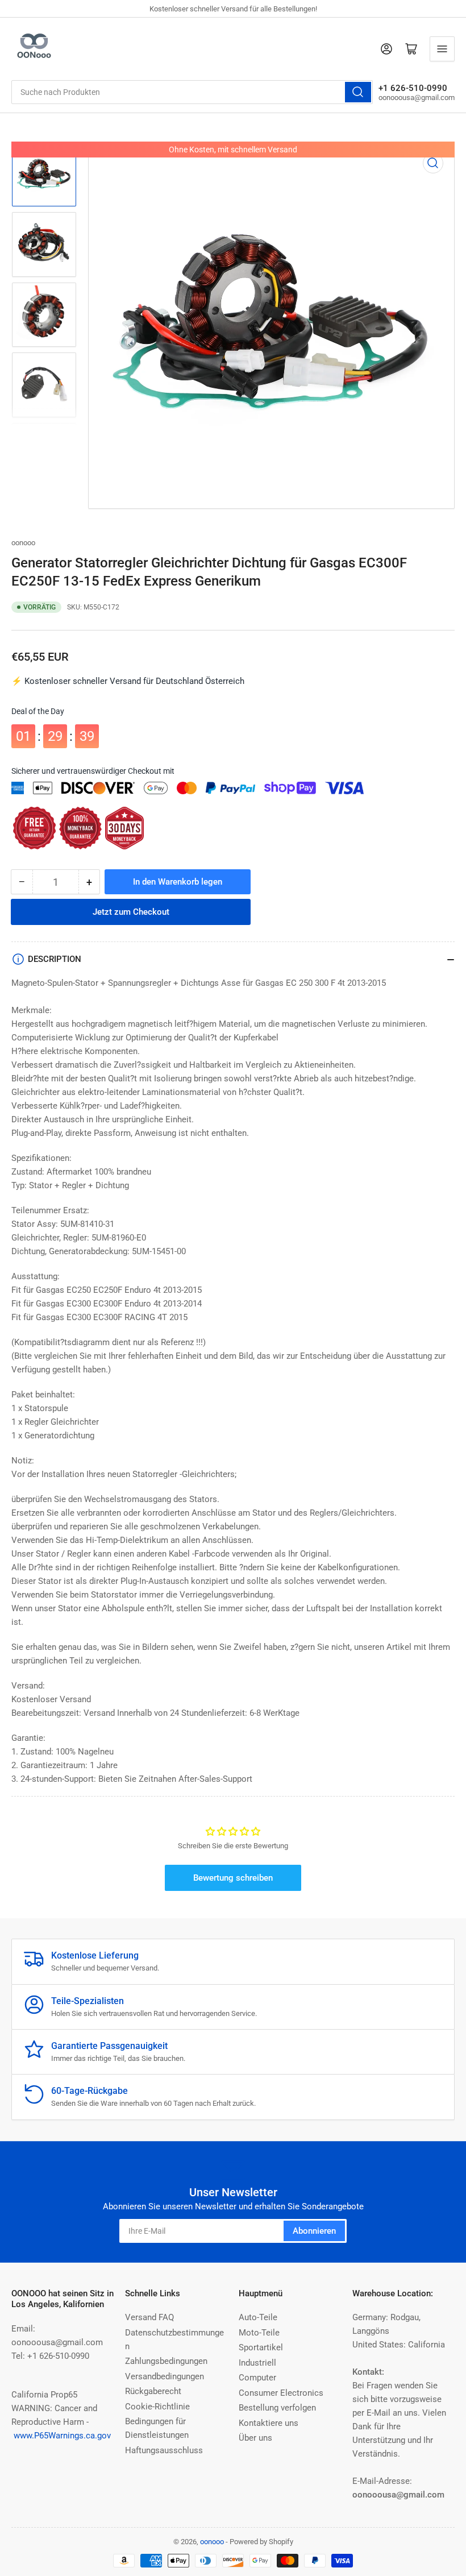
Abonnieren (314, 2231)
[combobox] (192, 92)
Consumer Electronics (281, 2393)
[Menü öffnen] (442, 49)
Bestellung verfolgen (277, 2408)
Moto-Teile (259, 2333)
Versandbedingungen (165, 2376)
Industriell (257, 2363)
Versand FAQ (149, 2317)
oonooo (23, 543)
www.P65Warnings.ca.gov (62, 2436)
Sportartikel (261, 2347)
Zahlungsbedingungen (166, 2361)
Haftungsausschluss (164, 2450)
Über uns (255, 2438)
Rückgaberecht (153, 2391)
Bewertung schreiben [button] (233, 1878)
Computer (257, 2378)
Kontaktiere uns (269, 2423)
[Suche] (358, 92)
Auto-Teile (258, 2317)
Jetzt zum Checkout (131, 910)
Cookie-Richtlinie (157, 2407)
